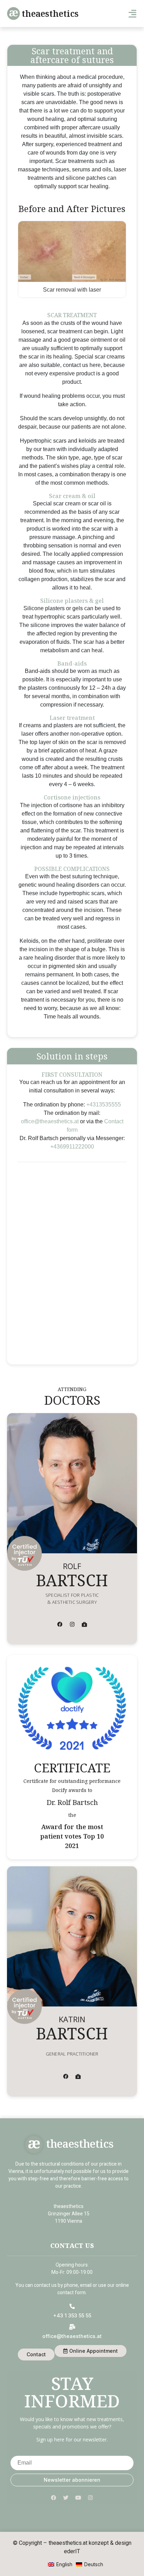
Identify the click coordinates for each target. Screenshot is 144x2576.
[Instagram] (72, 1624)
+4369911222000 (72, 1147)
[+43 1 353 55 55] (72, 2306)
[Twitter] (66, 2498)
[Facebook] (60, 1624)
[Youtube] (78, 2498)
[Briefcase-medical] (84, 1624)
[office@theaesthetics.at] (72, 2327)
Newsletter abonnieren (72, 2480)
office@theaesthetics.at (50, 1121)
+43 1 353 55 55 (72, 2315)
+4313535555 (104, 1105)
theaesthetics (50, 13)
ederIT (72, 2551)
